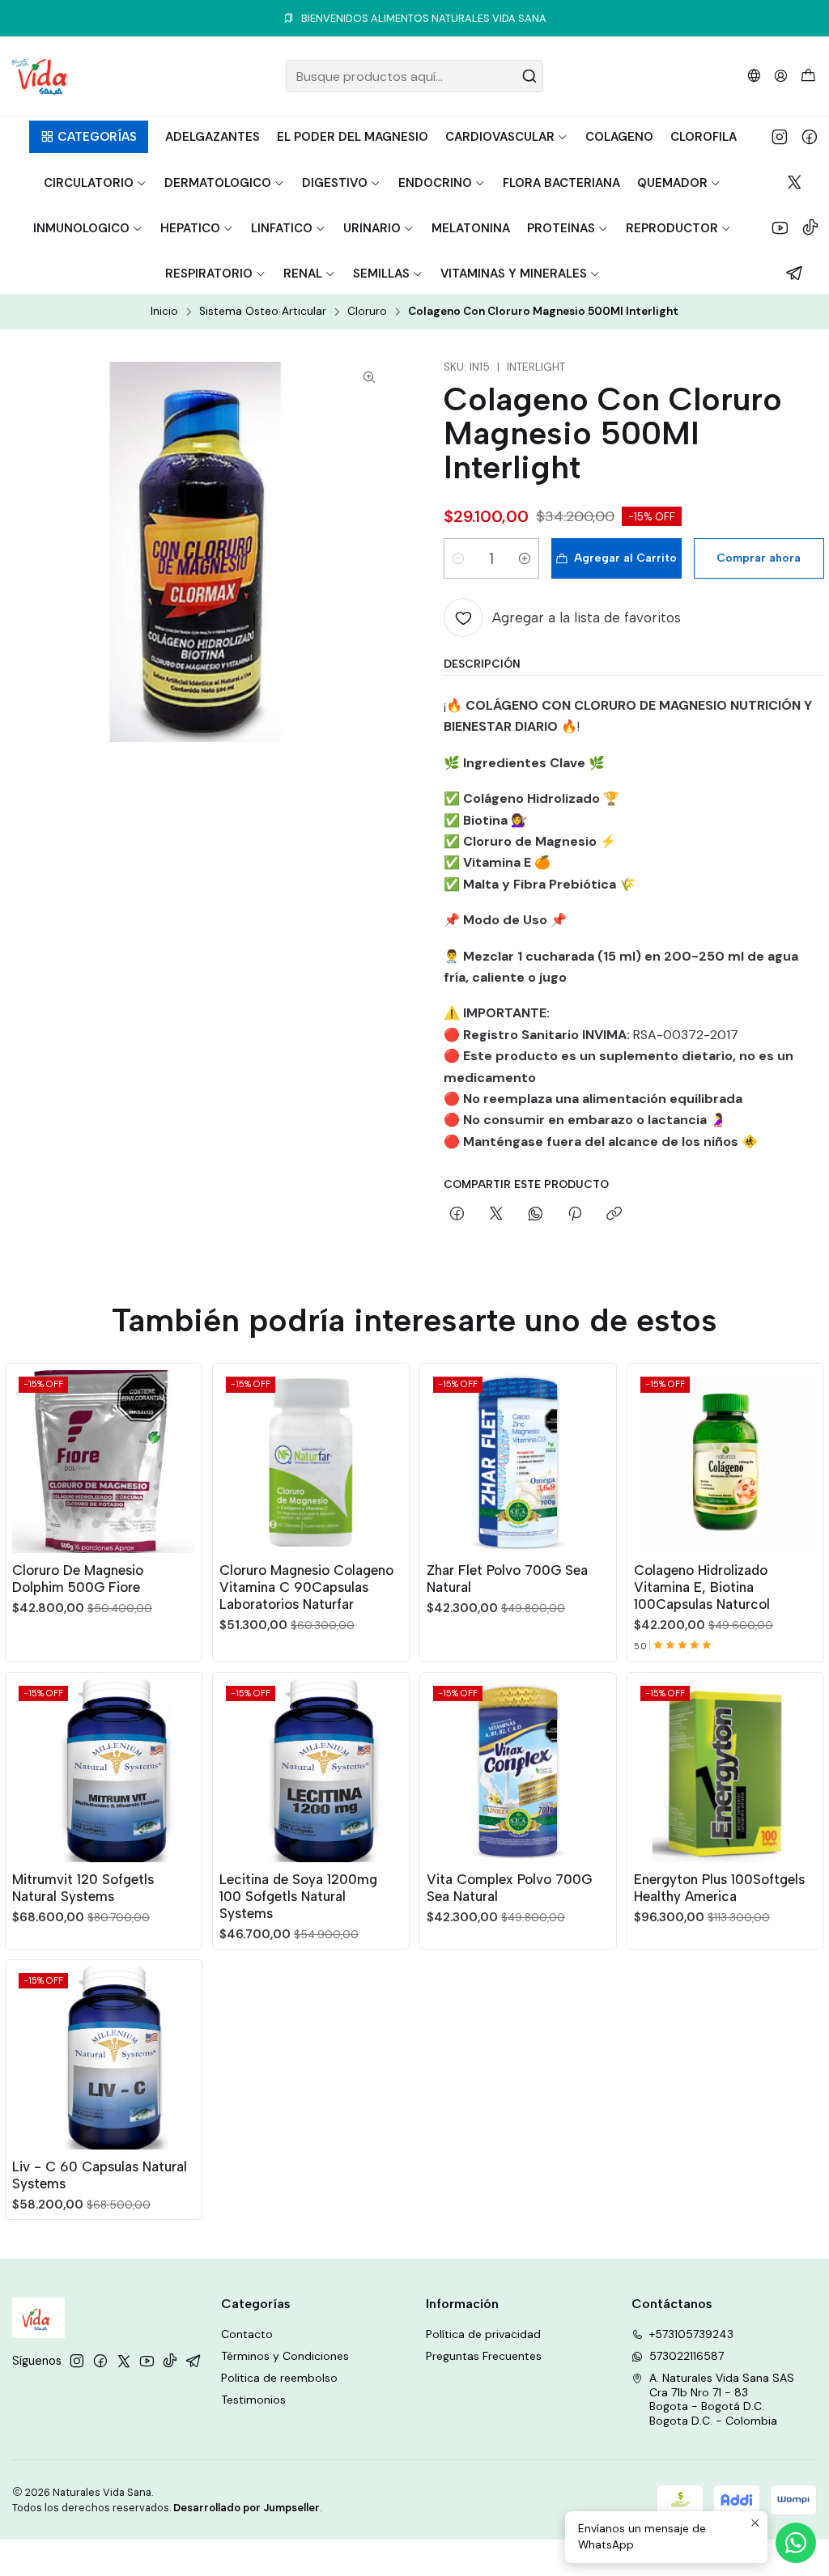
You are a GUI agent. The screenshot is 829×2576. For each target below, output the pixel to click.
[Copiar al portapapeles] (614, 1215)
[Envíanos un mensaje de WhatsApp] (796, 2543)
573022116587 (687, 2356)
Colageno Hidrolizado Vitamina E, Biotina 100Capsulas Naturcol (702, 1587)
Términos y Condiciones (285, 2356)
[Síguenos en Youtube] (780, 227)
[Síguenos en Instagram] (780, 137)
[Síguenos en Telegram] (795, 273)
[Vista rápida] (182, 1458)
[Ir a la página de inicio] (39, 76)
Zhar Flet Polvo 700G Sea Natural (507, 1579)
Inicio (164, 312)
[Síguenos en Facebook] (810, 137)
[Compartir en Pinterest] (575, 1215)
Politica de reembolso (279, 2378)
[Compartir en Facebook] (457, 1215)
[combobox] (414, 76)
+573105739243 (691, 2334)
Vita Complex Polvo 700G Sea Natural (509, 1888)
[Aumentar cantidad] (525, 558)
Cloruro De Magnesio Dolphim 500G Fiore (78, 1579)
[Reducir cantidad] (458, 558)
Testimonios (253, 2400)
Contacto (247, 2334)
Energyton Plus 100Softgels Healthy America (719, 1888)
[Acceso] (781, 76)
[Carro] (808, 76)
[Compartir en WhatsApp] (536, 1215)
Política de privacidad (483, 2334)
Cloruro (367, 312)
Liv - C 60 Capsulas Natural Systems (100, 2175)
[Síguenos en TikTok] (810, 227)
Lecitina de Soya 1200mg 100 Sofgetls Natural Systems (298, 1896)
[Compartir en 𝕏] (496, 1215)
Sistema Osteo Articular (263, 312)
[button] (89, 137)
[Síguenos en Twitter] (795, 182)
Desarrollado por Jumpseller (247, 2508)
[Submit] (529, 76)
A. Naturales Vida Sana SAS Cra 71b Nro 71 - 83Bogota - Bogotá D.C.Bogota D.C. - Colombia (722, 2399)
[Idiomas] (754, 76)
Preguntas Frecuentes (484, 2356)
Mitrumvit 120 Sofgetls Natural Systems (83, 1888)
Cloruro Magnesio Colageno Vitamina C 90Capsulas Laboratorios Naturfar (306, 1587)
